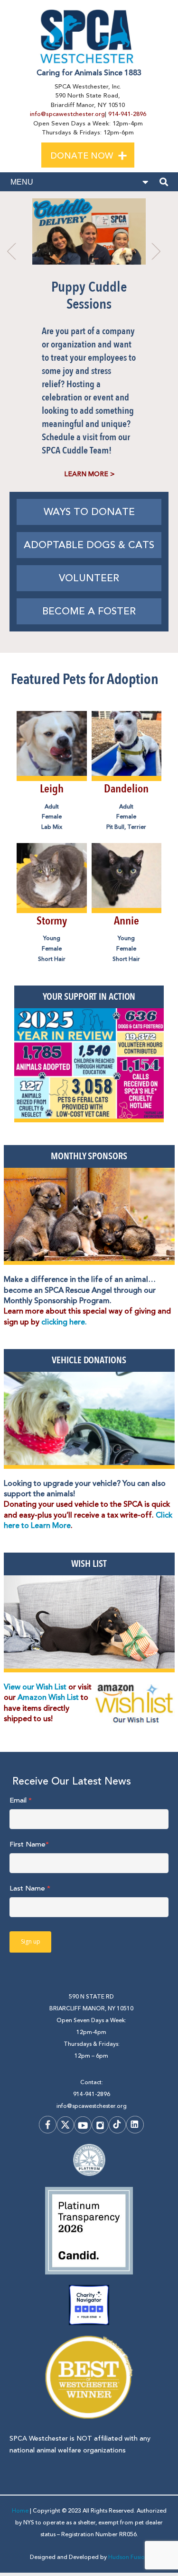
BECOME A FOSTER (89, 611)
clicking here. (64, 1322)
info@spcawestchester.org (67, 114)
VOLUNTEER (89, 578)
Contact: (92, 2083)
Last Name (30, 1888)
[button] (130, 154)
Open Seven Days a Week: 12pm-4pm (91, 2026)
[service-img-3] (89, 1624)
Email (21, 1800)
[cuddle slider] (89, 231)
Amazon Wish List (49, 1697)
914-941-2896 (127, 114)
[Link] (52, 772)
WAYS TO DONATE (89, 512)
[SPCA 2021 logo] (89, 36)
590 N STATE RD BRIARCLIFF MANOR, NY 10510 (91, 2003)
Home (20, 2511)
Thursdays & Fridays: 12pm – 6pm (92, 2050)
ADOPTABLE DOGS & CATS (89, 545)
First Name (29, 1844)
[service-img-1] (89, 1216)
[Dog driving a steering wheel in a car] (89, 1420)
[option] (89, 341)
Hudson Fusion (128, 2557)
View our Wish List (35, 1687)
